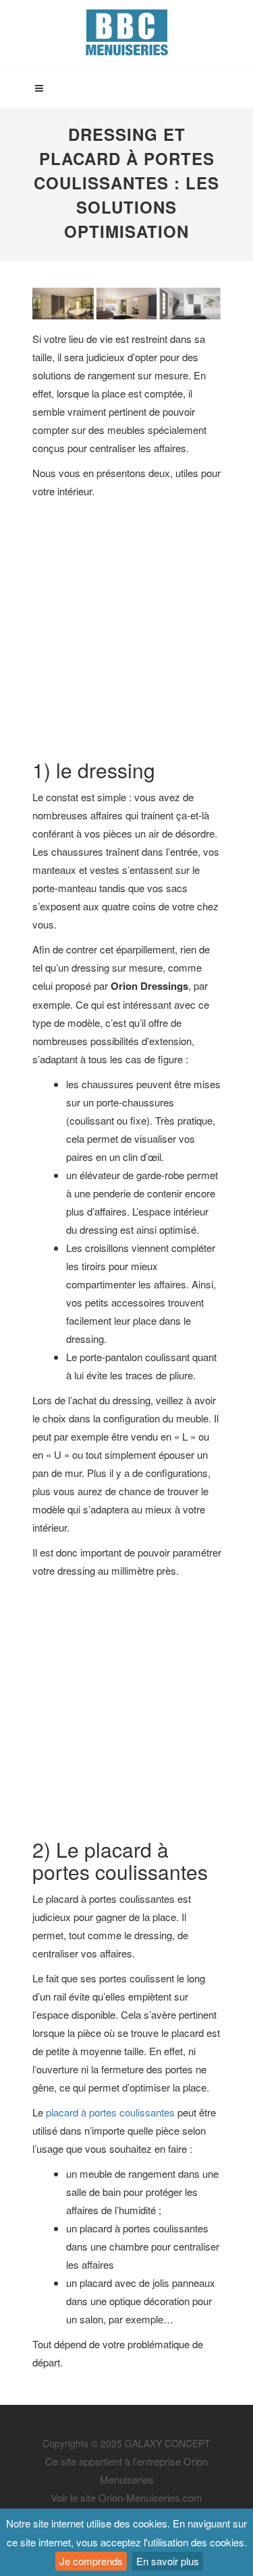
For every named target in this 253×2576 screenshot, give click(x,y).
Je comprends (91, 2561)
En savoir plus (168, 2561)
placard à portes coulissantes (110, 2112)
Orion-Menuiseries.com (150, 2498)
